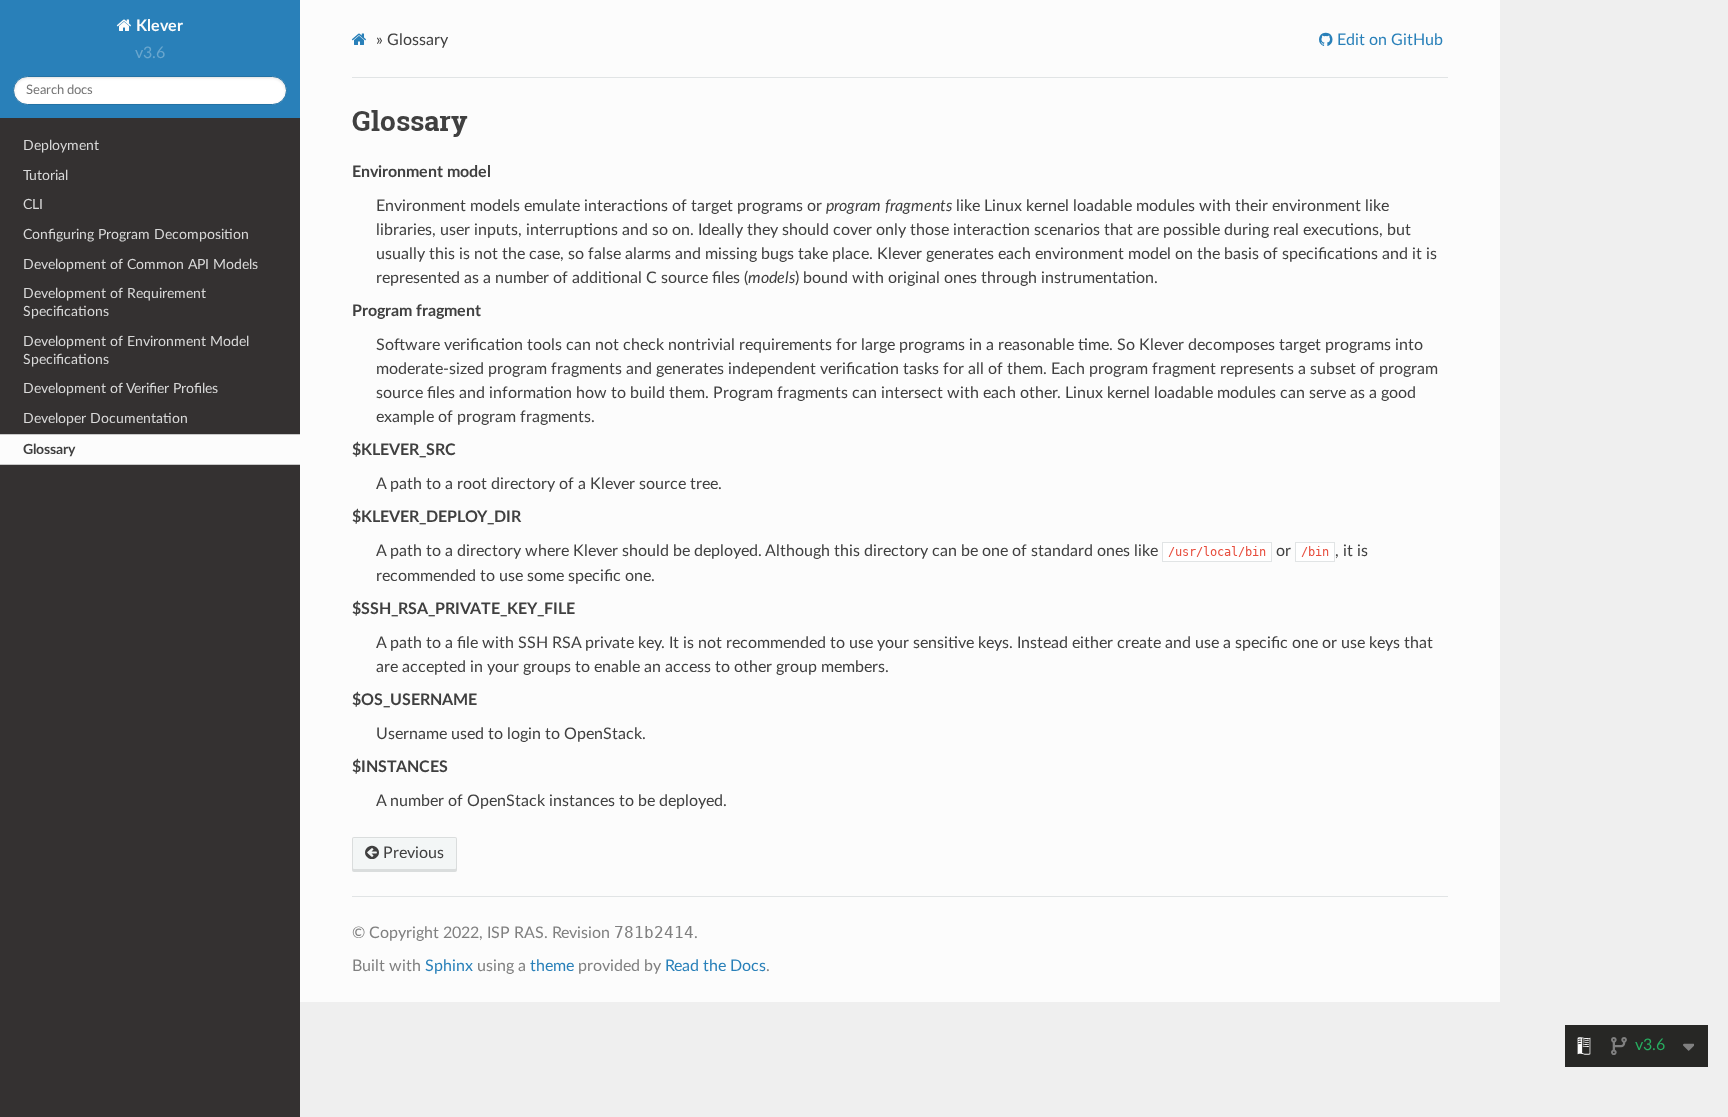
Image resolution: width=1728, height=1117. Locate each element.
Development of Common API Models (140, 264)
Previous (411, 853)
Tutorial (45, 175)
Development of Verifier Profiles (120, 388)
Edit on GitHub (1388, 40)
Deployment (61, 145)
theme (552, 966)
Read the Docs (715, 966)
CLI (33, 204)
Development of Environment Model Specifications (136, 350)
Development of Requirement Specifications (114, 302)
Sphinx (449, 966)
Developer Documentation (105, 418)
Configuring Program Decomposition (136, 234)
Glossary (49, 449)
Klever (157, 26)
